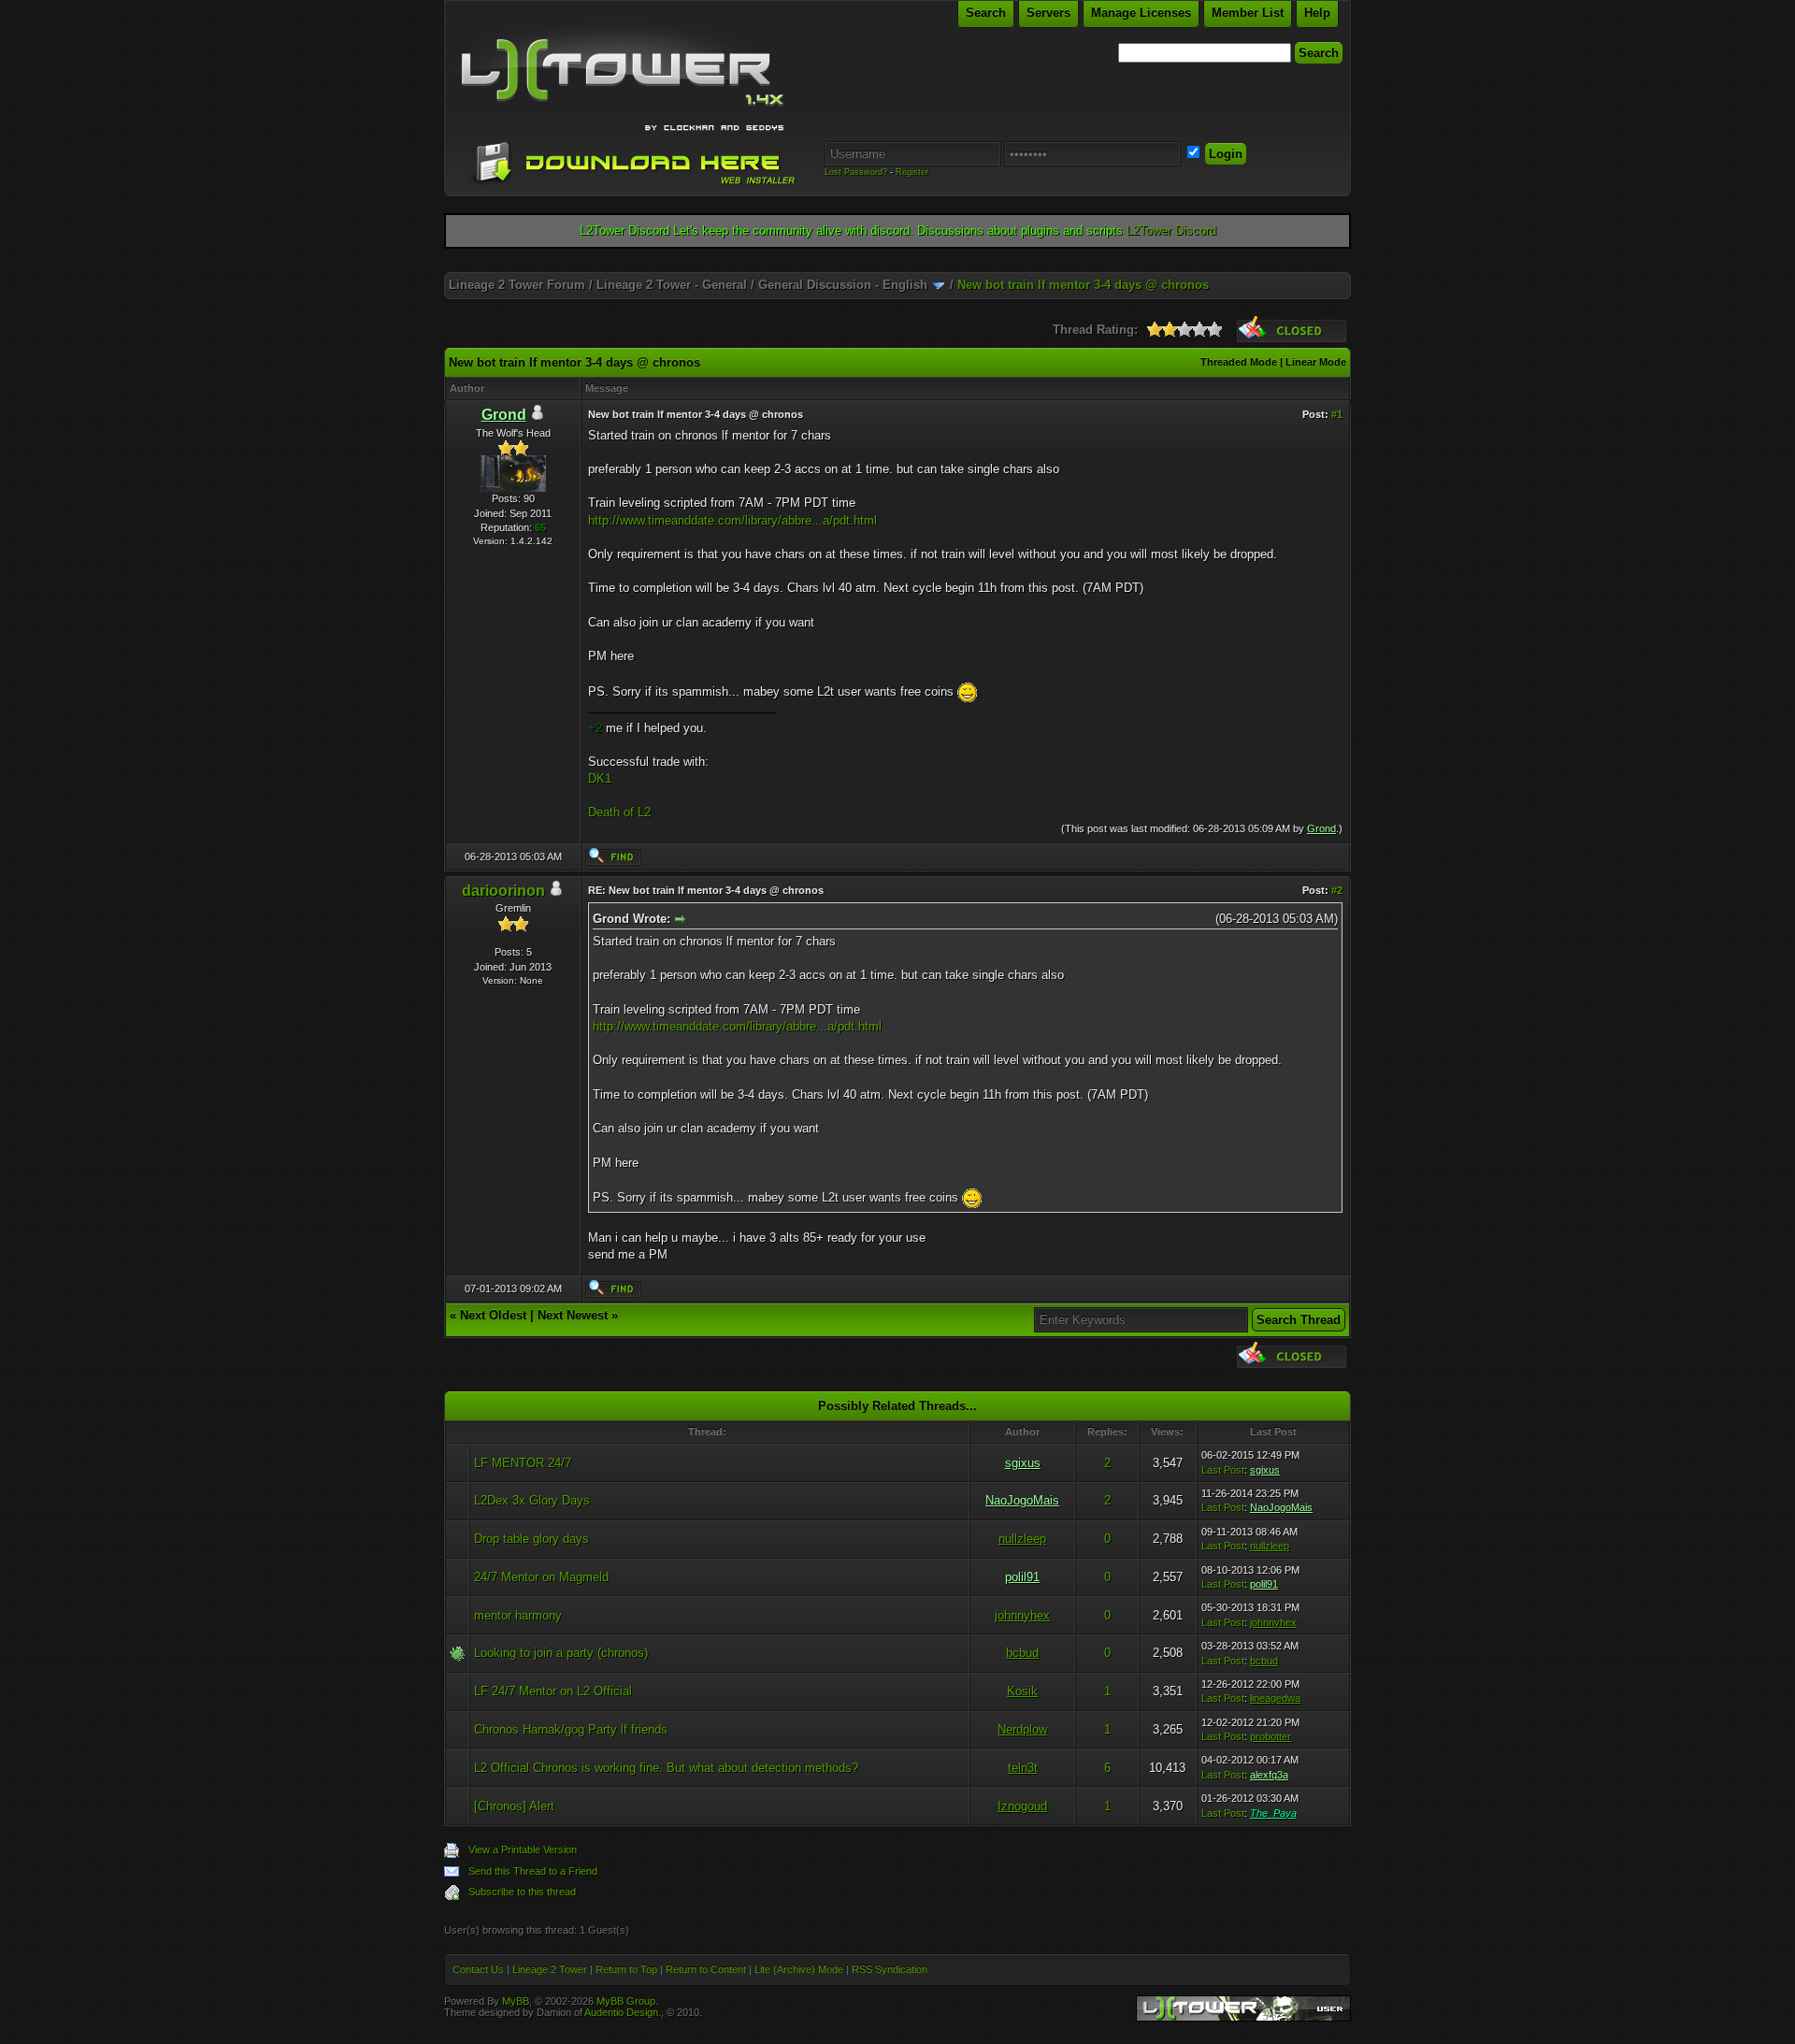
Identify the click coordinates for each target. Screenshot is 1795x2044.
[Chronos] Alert (514, 1806)
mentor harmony (518, 1615)
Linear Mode (1316, 362)
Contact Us (478, 1969)
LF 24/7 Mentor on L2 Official (553, 1691)
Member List (1248, 13)
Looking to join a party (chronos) (561, 1653)
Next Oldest (493, 1315)
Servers (1048, 13)
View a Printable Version (523, 1850)
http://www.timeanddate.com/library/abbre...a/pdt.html (732, 520)
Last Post (1223, 1470)
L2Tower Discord (1171, 230)
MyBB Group (626, 2001)
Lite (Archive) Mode (799, 1969)
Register (912, 172)
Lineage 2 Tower (550, 1969)
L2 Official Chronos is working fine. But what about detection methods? (666, 1768)
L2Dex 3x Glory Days (532, 1500)
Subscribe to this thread (522, 1892)
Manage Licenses (1141, 13)
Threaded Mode (1239, 362)
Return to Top (626, 1969)
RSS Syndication (890, 1969)
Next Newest (573, 1315)
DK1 (600, 778)
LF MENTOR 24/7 (523, 1463)
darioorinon (503, 891)
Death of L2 (619, 812)
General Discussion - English (843, 285)
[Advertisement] (897, 265)
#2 (1337, 890)
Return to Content (706, 1969)
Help (1317, 13)
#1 (1337, 414)
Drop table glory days (531, 1539)
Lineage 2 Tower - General (672, 285)
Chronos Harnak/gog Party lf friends (571, 1729)
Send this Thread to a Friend (533, 1871)
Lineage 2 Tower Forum (517, 285)
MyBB (516, 2001)
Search (986, 13)
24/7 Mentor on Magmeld (541, 1577)
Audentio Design (621, 2012)
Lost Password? (856, 172)
